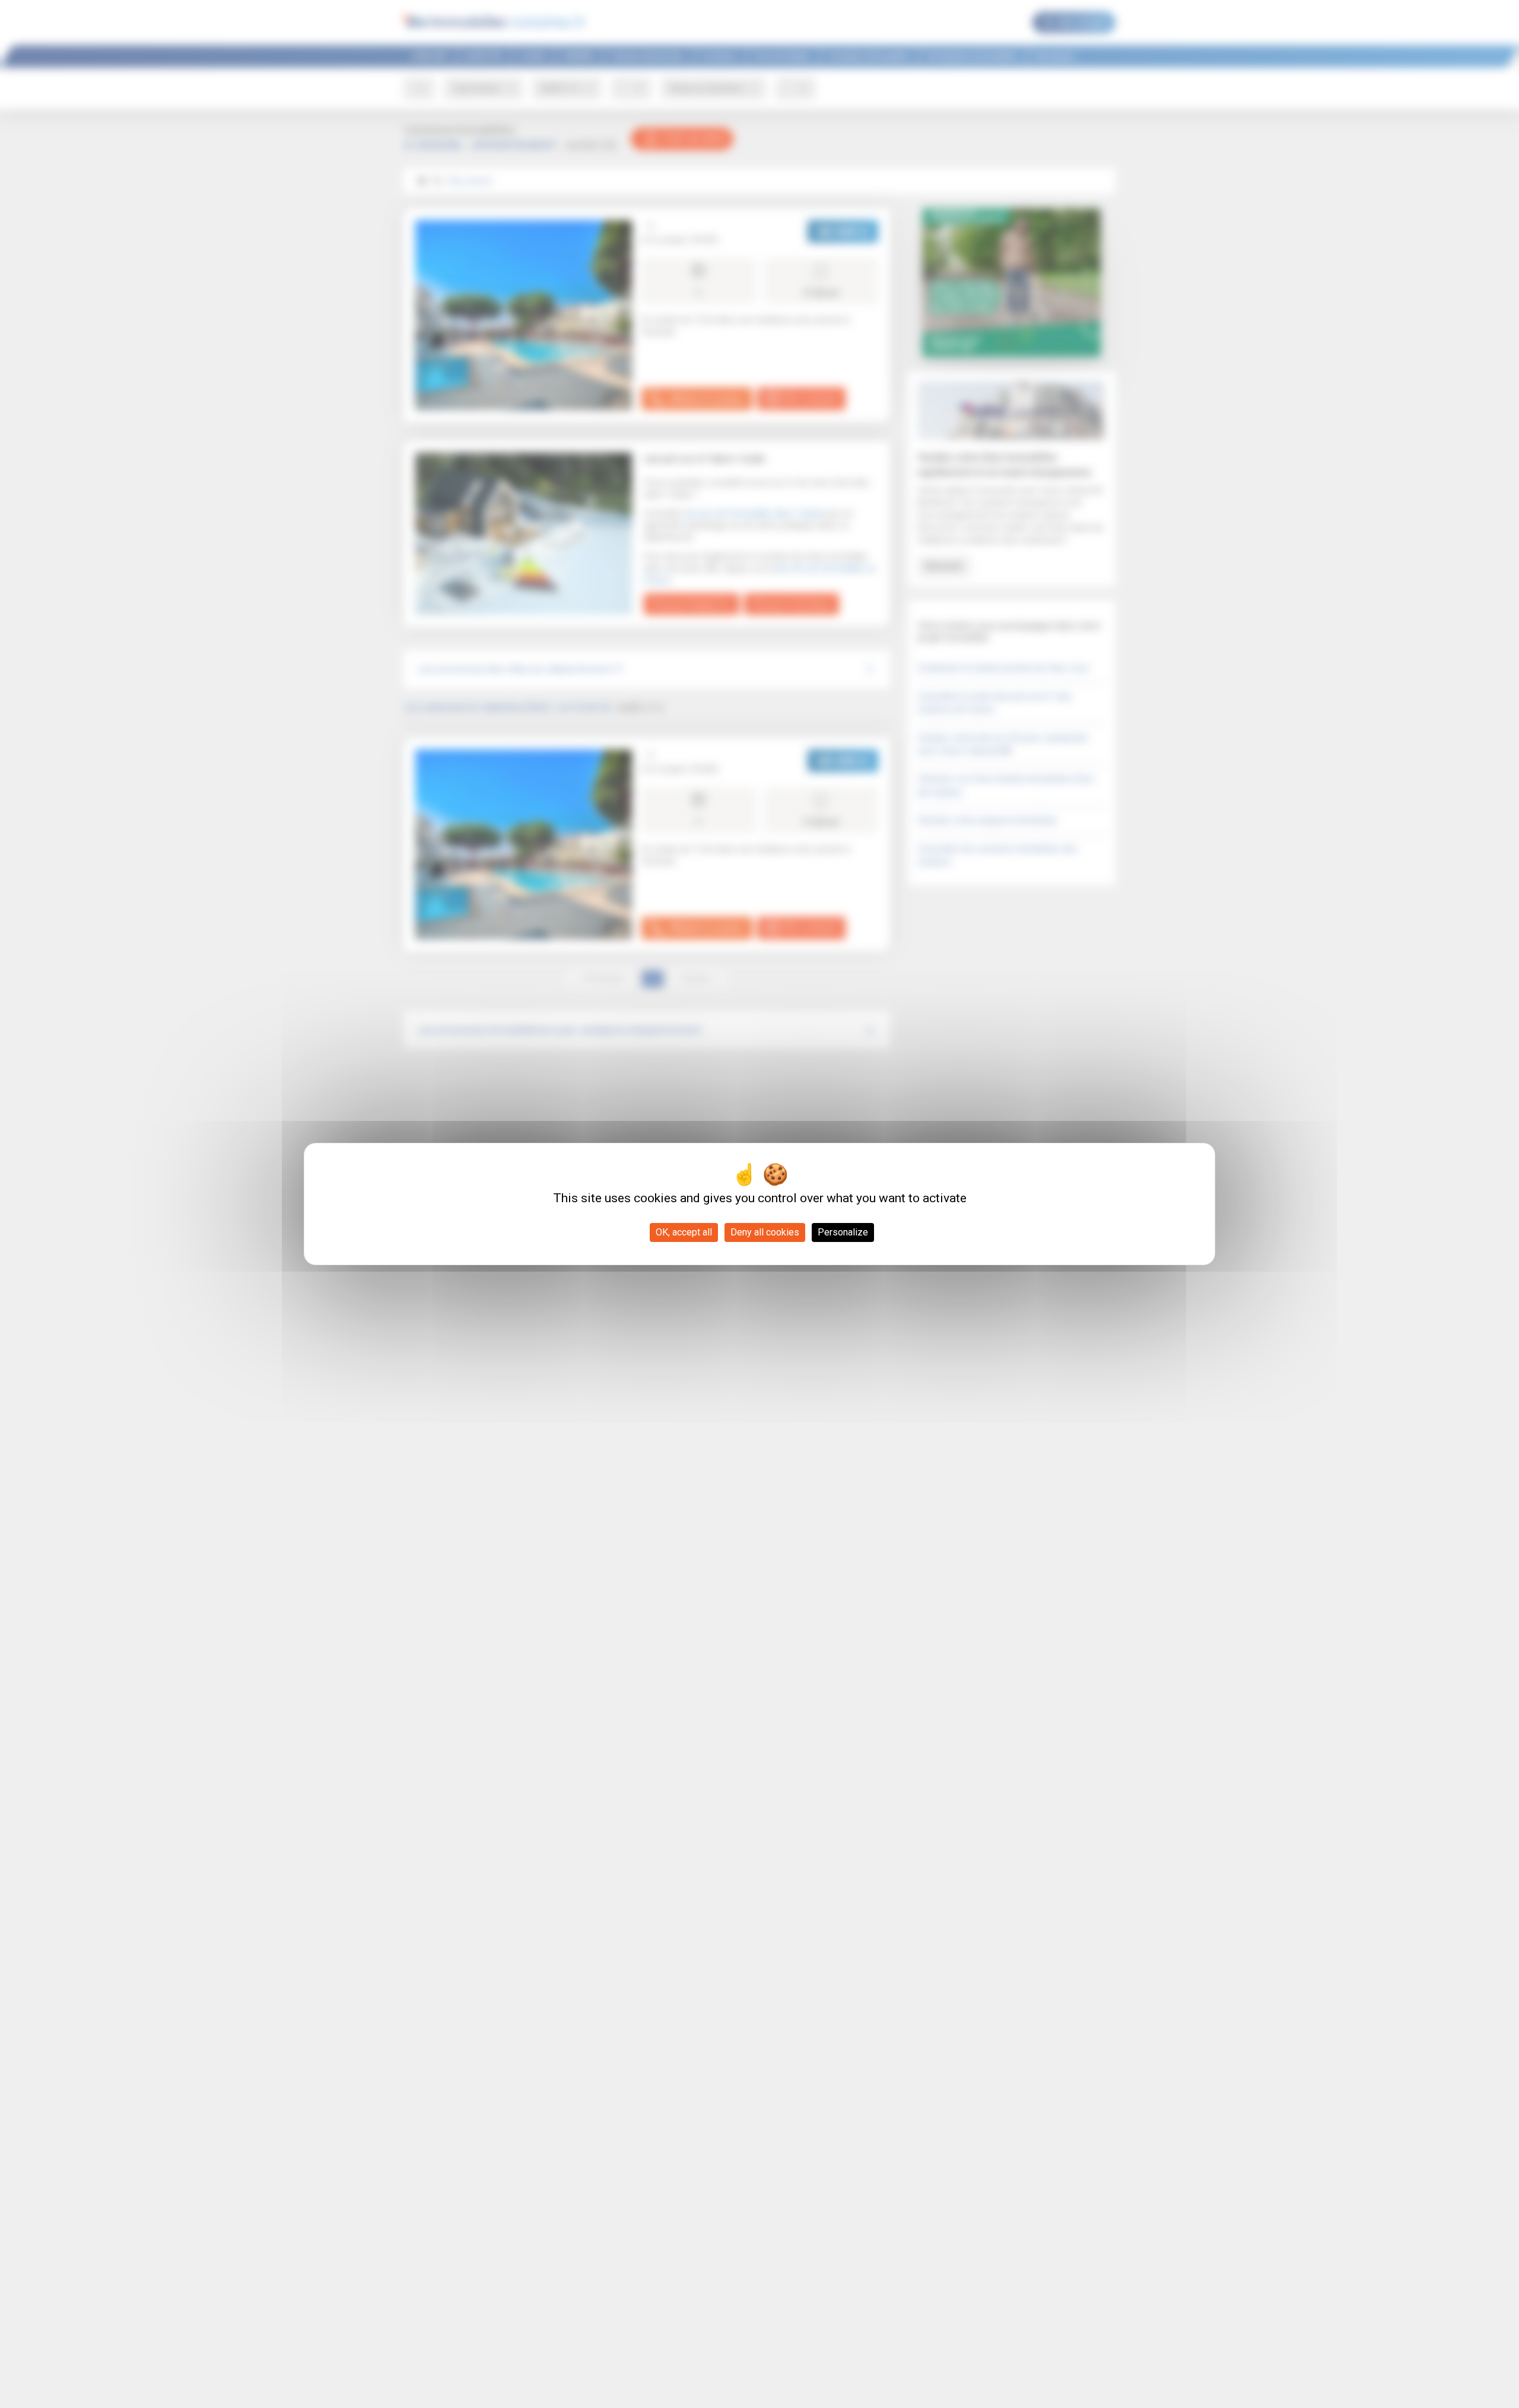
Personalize (843, 1232)
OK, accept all (684, 1232)
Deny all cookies (765, 1232)
